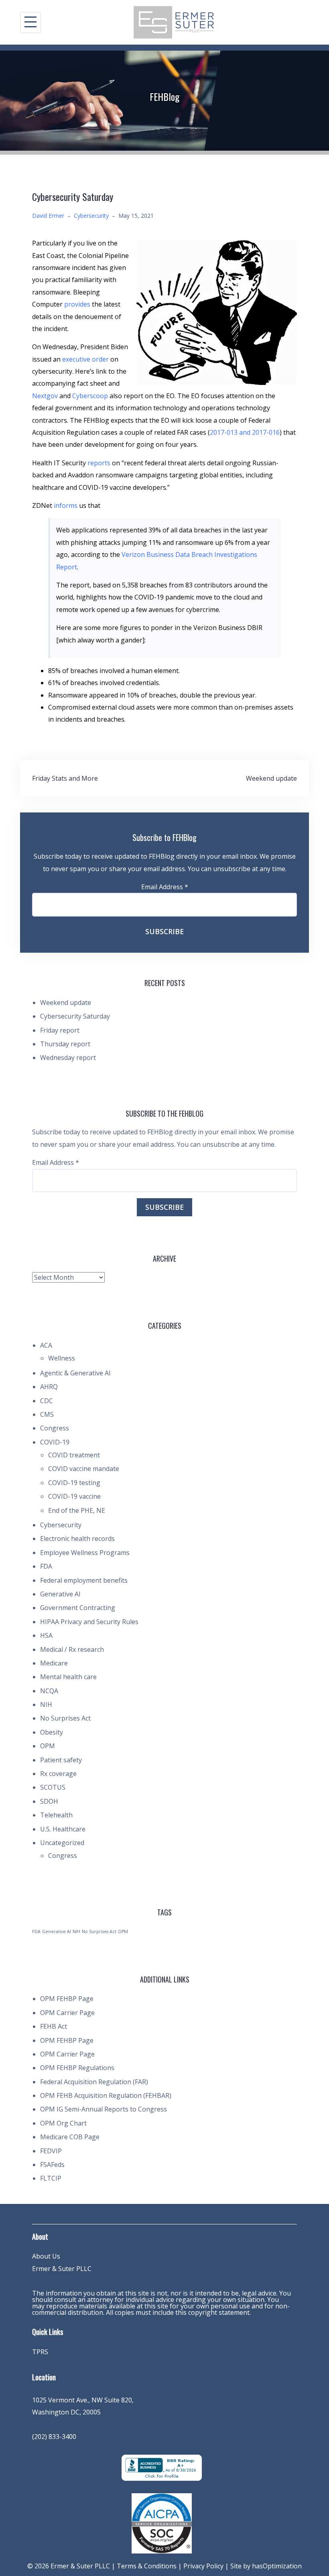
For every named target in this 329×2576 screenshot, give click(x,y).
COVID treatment (74, 1455)
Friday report (60, 1030)
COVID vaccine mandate (84, 1469)
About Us (46, 2256)
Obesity (52, 1732)
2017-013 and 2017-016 (245, 432)
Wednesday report (68, 1058)
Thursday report (65, 1044)
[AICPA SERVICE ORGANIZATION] (162, 2523)
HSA (46, 1635)
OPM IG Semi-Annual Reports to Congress (104, 2109)
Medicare (54, 1663)
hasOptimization (277, 2566)
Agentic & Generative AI (75, 1373)
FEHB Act (54, 2026)
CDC (47, 1401)
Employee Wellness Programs (85, 1553)
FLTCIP (51, 2178)
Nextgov (45, 396)
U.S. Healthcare (63, 1829)
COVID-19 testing (74, 1483)
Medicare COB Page (70, 2137)
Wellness (62, 1358)
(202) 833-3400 (54, 2437)
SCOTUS (53, 1787)
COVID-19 (55, 1442)
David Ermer (48, 216)
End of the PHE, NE (77, 1510)
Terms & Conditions (147, 2566)
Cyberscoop (90, 396)
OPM (48, 1746)
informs (66, 505)
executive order (85, 359)
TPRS (40, 2352)
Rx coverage (58, 1774)
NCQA (49, 1691)
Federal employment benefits (84, 1580)
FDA (46, 1566)
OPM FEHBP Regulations (77, 2068)
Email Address (165, 887)
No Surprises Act (65, 1718)
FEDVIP (51, 2151)
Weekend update (271, 778)
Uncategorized (62, 1843)
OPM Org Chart (63, 2123)
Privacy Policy (203, 2566)
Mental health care (68, 1677)
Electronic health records (77, 1539)
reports (99, 463)
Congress (55, 1428)
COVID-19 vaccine (74, 1496)
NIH (46, 1704)
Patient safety (61, 1760)
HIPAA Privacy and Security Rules (89, 1622)
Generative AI (60, 1594)
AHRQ (49, 1387)
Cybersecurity (91, 216)
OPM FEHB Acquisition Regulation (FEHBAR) (106, 2095)
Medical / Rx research (72, 1649)
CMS (47, 1414)
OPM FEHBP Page (67, 1999)
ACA (46, 1345)
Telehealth (56, 1815)
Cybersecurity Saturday (75, 1016)
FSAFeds (52, 2165)
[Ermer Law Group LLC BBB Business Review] (162, 2467)
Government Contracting (78, 1608)
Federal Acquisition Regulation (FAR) (94, 2082)
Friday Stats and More (65, 778)
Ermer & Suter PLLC (62, 2269)
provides (77, 304)
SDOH (49, 1801)
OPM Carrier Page (67, 2013)
